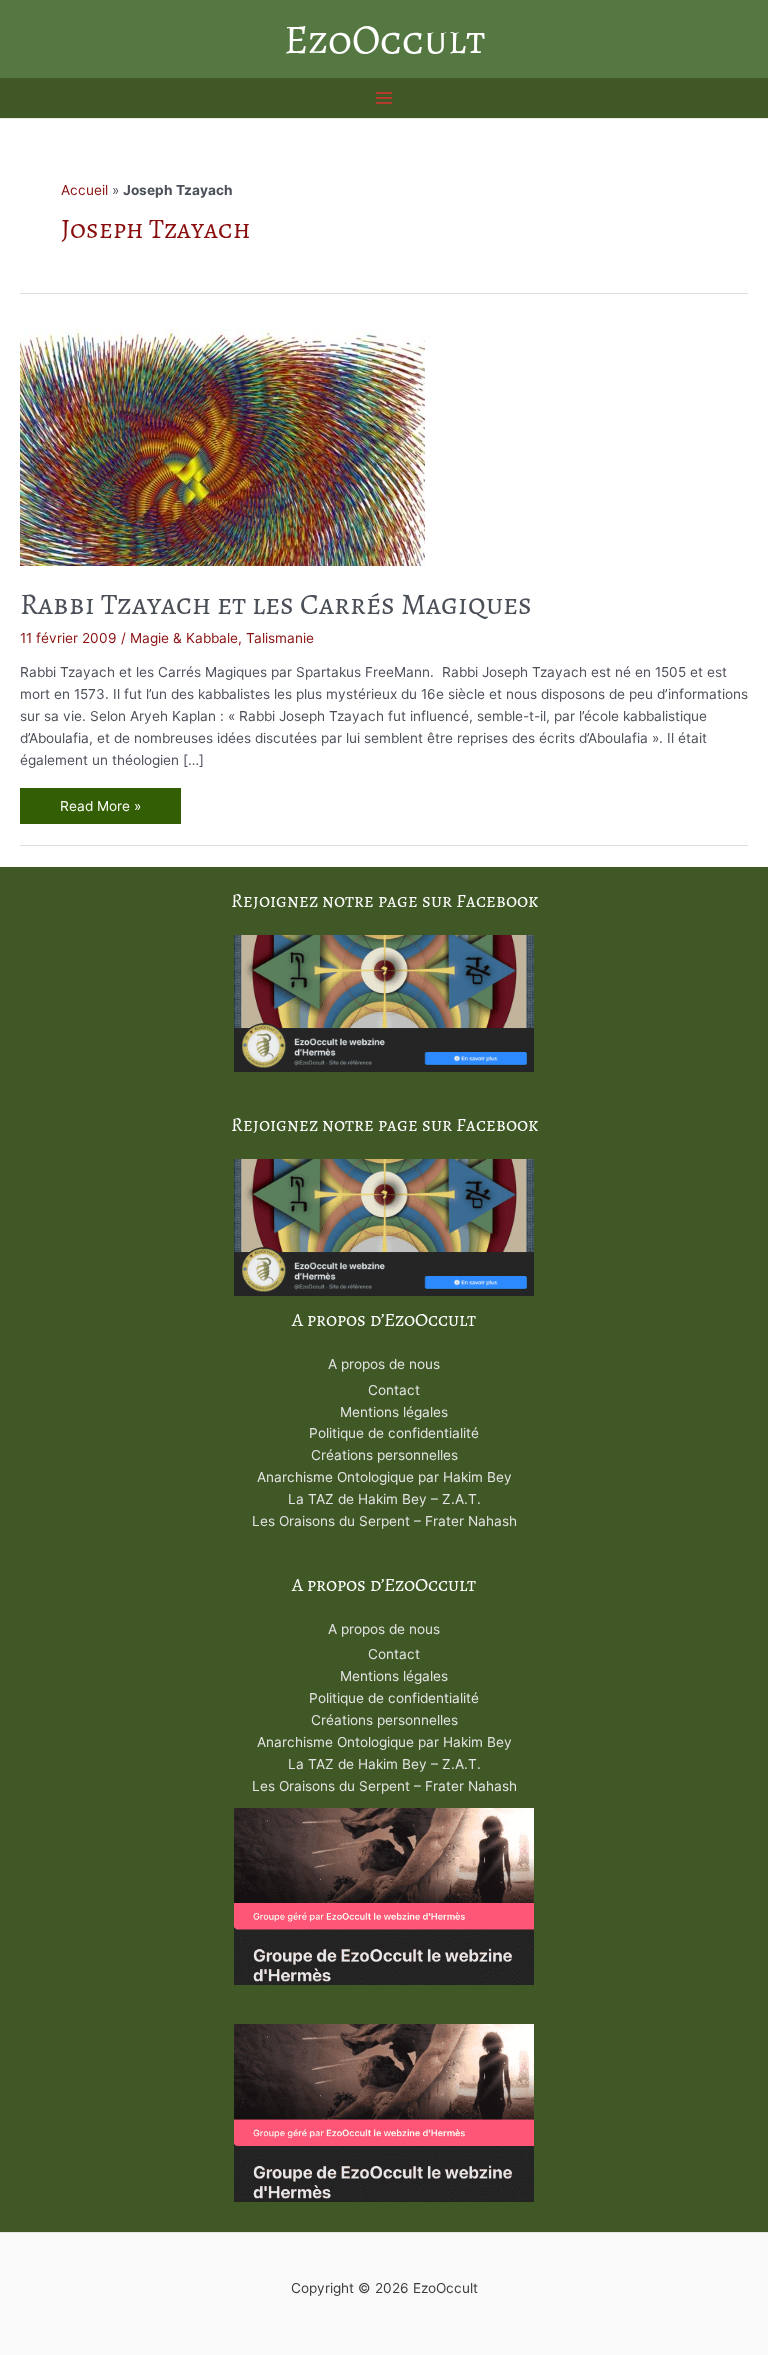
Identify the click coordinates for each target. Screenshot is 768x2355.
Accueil (84, 190)
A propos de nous (384, 1364)
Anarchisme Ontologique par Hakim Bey (384, 1477)
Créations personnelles (384, 1455)
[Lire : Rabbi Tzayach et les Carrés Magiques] (222, 446)
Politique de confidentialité (394, 1433)
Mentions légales (394, 1412)
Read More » (100, 808)
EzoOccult (384, 39)
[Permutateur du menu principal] (384, 98)
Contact (394, 1390)
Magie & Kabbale (184, 638)
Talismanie (280, 638)
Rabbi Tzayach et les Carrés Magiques (276, 604)
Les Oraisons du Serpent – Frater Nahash (384, 1521)
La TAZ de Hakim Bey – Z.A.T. (384, 1499)
